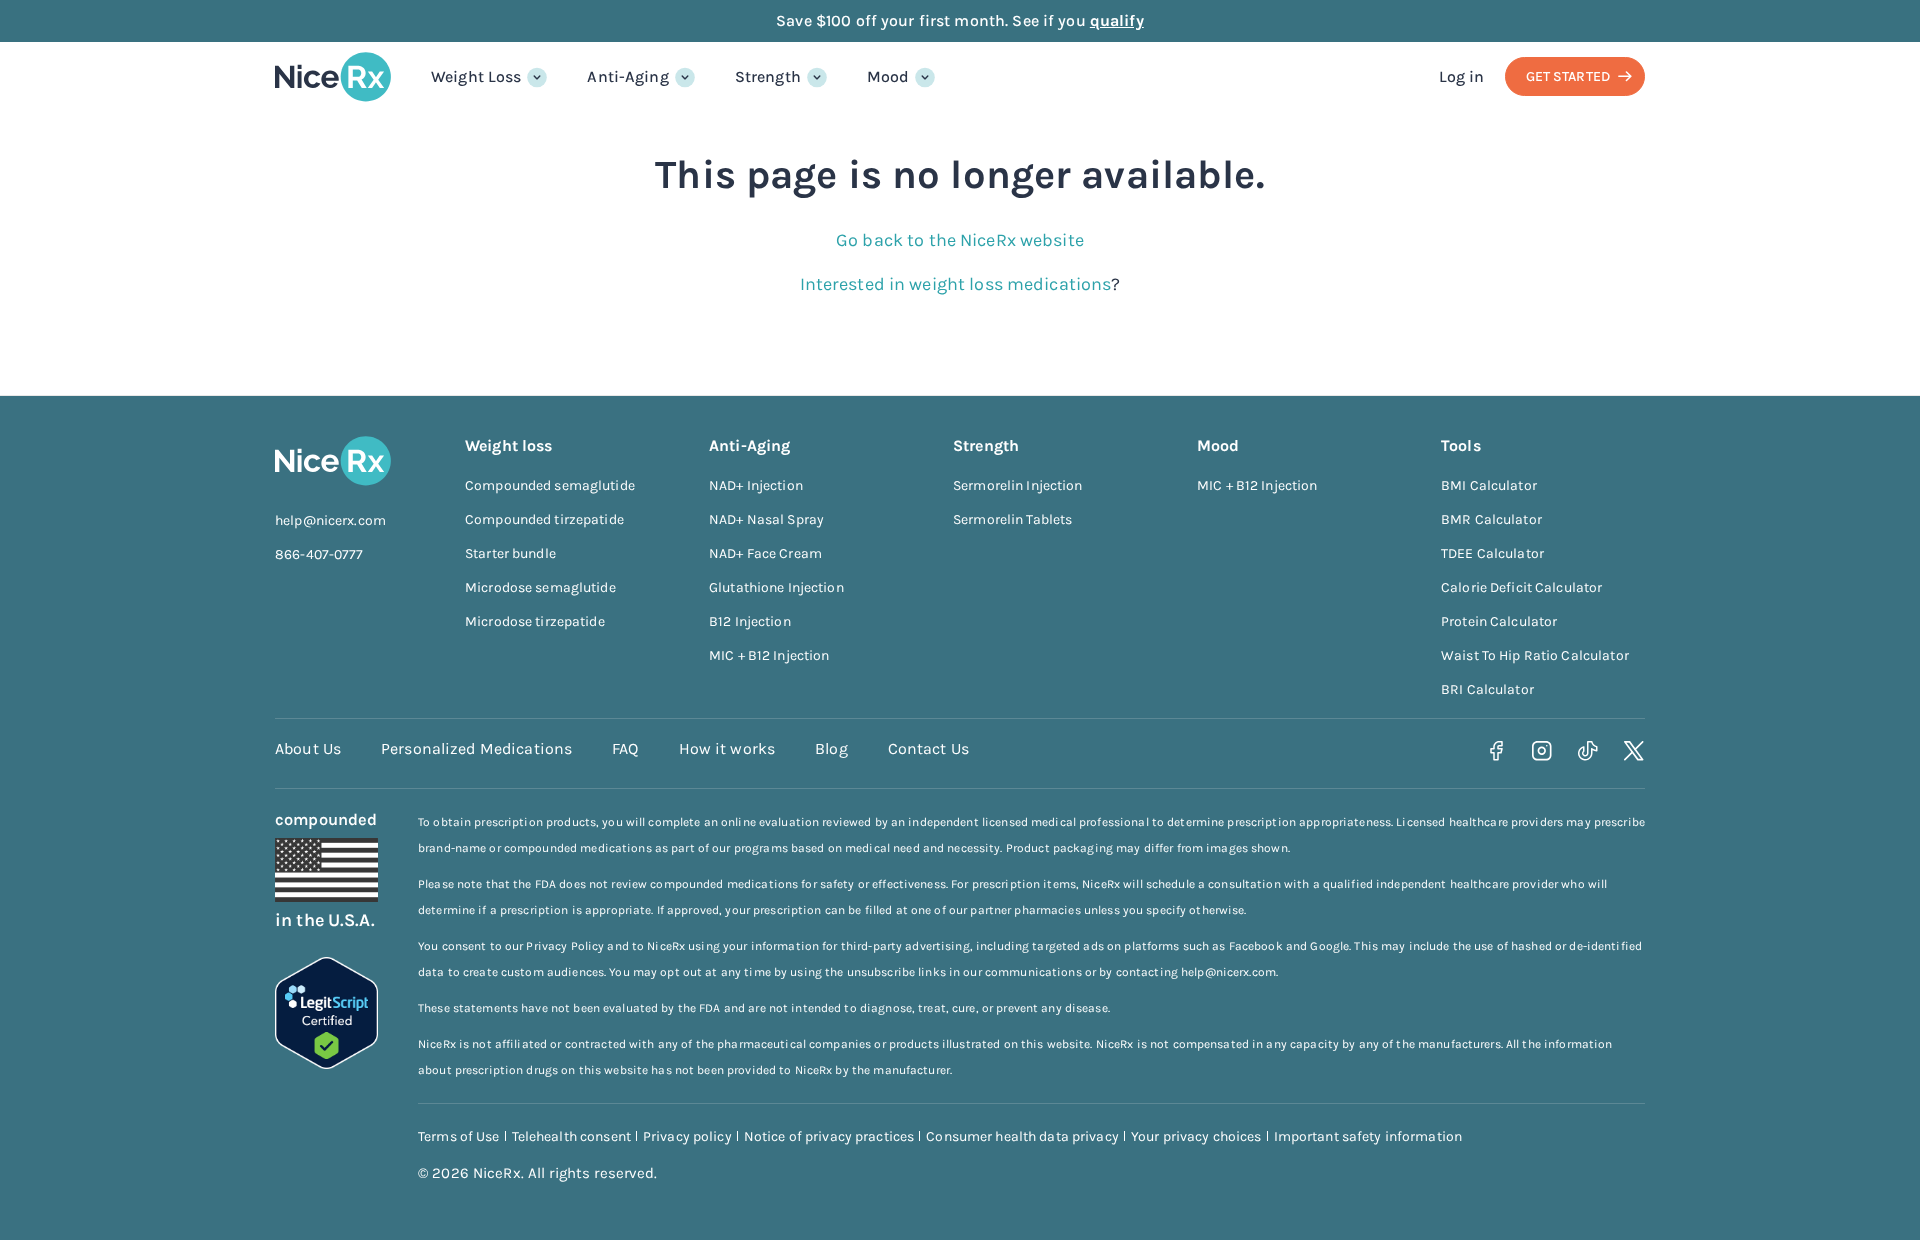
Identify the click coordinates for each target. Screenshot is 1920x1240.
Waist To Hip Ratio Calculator (1535, 655)
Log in (1462, 76)
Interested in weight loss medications (956, 284)
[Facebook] (1496, 751)
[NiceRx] (333, 77)
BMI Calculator (1489, 485)
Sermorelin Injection (1018, 485)
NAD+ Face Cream (765, 553)
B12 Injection (750, 621)
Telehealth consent (571, 1136)
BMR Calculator (1491, 519)
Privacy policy (687, 1136)
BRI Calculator (1487, 689)
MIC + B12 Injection (769, 655)
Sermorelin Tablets (1012, 519)
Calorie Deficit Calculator (1521, 587)
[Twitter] (1634, 751)
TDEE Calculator (1492, 553)
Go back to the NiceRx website (960, 240)
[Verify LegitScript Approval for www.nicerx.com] (326, 1063)
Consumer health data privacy (1022, 1136)
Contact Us (928, 748)
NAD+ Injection (756, 485)
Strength (768, 76)
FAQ (625, 748)
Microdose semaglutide (540, 587)
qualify (1117, 20)
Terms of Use (459, 1136)
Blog (831, 748)
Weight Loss (476, 76)
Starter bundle (510, 553)
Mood (888, 76)
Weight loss (508, 445)
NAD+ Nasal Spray (766, 519)
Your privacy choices (1196, 1136)
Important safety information (1368, 1136)
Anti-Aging (627, 76)
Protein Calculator (1499, 621)
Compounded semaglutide (550, 485)
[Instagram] (1542, 751)
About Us (308, 748)
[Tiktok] (1588, 751)
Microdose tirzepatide (535, 621)
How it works (727, 748)
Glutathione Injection (776, 587)
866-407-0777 (319, 554)
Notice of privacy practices (829, 1136)
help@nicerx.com (330, 520)
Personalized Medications (476, 748)
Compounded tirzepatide (544, 519)
